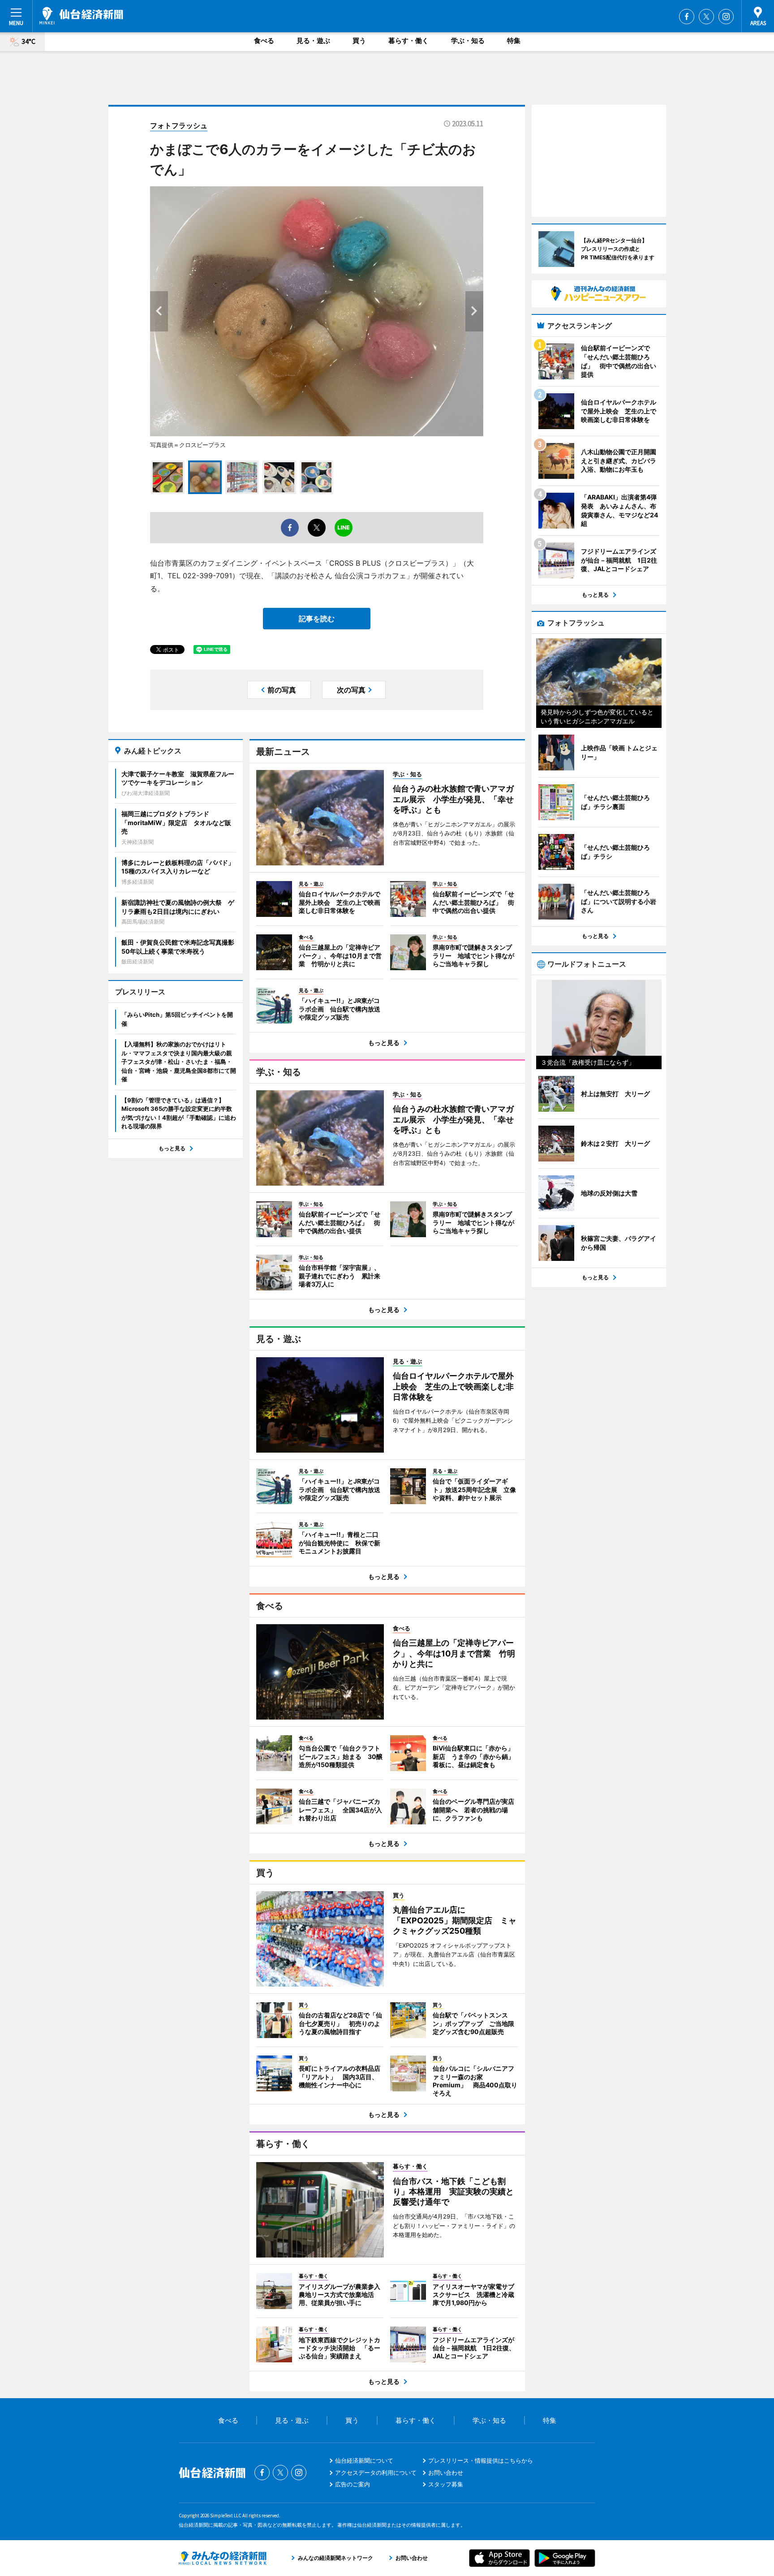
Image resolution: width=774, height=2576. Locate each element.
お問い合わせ (446, 2473)
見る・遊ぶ (313, 41)
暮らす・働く (408, 41)
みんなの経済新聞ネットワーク (223, 2558)
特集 (514, 41)
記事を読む (317, 619)
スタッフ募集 (446, 2484)
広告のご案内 (353, 2484)
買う (359, 41)
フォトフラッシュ (179, 125)
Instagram (726, 17)
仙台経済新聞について (364, 2460)
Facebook (687, 17)
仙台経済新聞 (81, 16)
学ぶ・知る (468, 41)
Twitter (706, 17)
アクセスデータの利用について (376, 2473)
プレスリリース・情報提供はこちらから (481, 2460)
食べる (264, 41)
